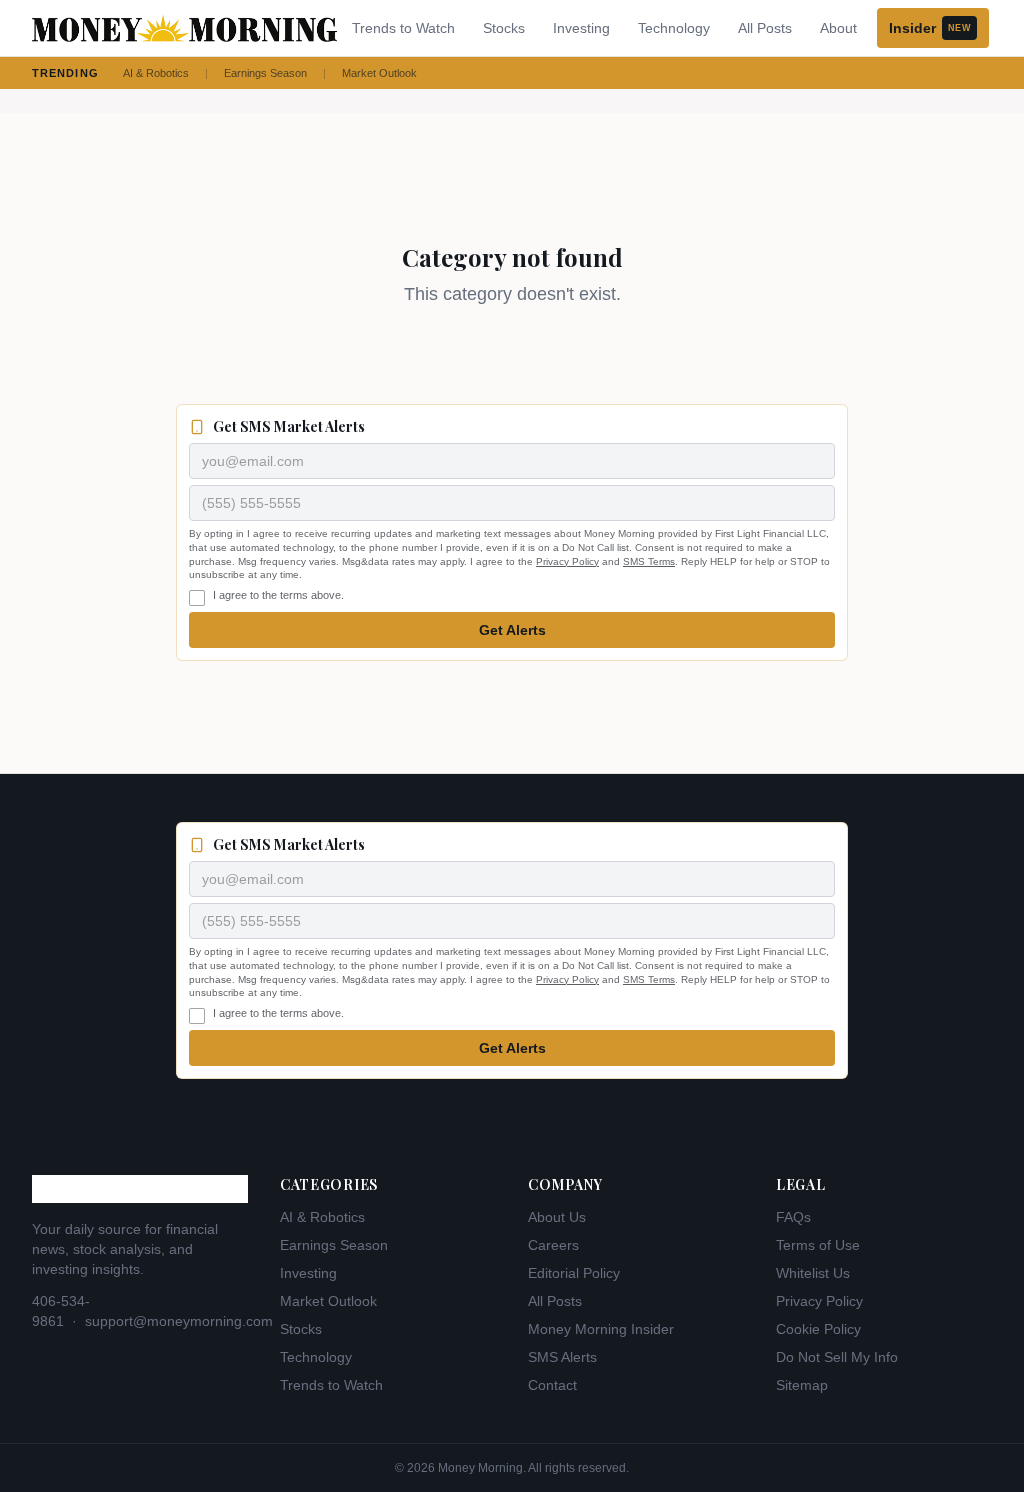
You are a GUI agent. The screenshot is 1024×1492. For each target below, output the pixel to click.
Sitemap (802, 1385)
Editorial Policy (574, 1273)
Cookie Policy (818, 1329)
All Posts (765, 28)
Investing (581, 28)
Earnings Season (265, 73)
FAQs (793, 1217)
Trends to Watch (403, 28)
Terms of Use (818, 1245)
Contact (552, 1385)
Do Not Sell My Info (837, 1357)
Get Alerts (512, 630)
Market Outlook (379, 73)
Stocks (504, 28)
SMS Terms (649, 561)
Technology (674, 28)
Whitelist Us (813, 1273)
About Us (557, 1217)
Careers (553, 1245)
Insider (930, 28)
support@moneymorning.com (179, 1321)
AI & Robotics (156, 73)
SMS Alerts (562, 1357)
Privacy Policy (567, 561)
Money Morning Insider (601, 1329)
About (838, 28)
